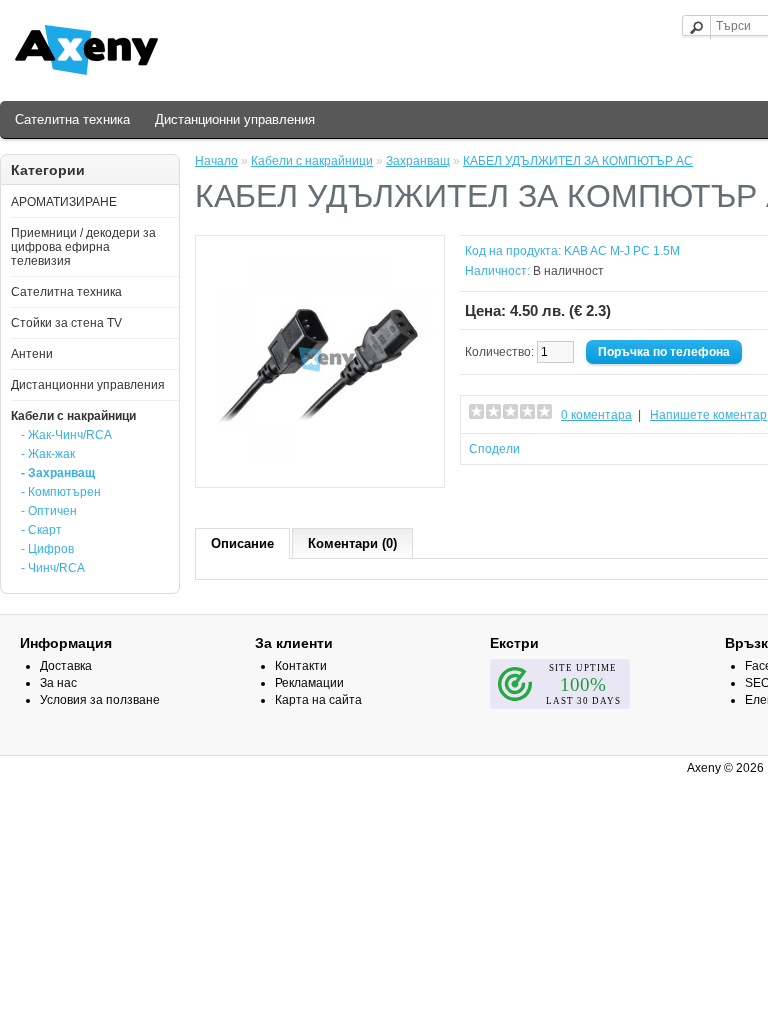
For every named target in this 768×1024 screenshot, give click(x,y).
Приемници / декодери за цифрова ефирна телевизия (83, 247)
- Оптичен (49, 511)
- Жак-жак (48, 454)
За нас (58, 683)
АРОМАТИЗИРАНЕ (64, 202)
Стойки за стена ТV (66, 323)
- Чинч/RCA (53, 568)
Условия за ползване (100, 700)
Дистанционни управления (235, 119)
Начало (216, 161)
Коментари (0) (352, 543)
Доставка (66, 666)
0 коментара (596, 415)
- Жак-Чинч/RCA (66, 435)
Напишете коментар (708, 415)
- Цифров (47, 549)
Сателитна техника (72, 119)
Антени (32, 354)
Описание (242, 543)
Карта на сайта (318, 700)
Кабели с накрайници (73, 416)
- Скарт (41, 530)
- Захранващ (58, 473)
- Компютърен (61, 492)
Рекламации (309, 683)
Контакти (301, 666)
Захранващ (418, 161)
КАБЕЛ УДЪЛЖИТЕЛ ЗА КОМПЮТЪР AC (578, 161)
